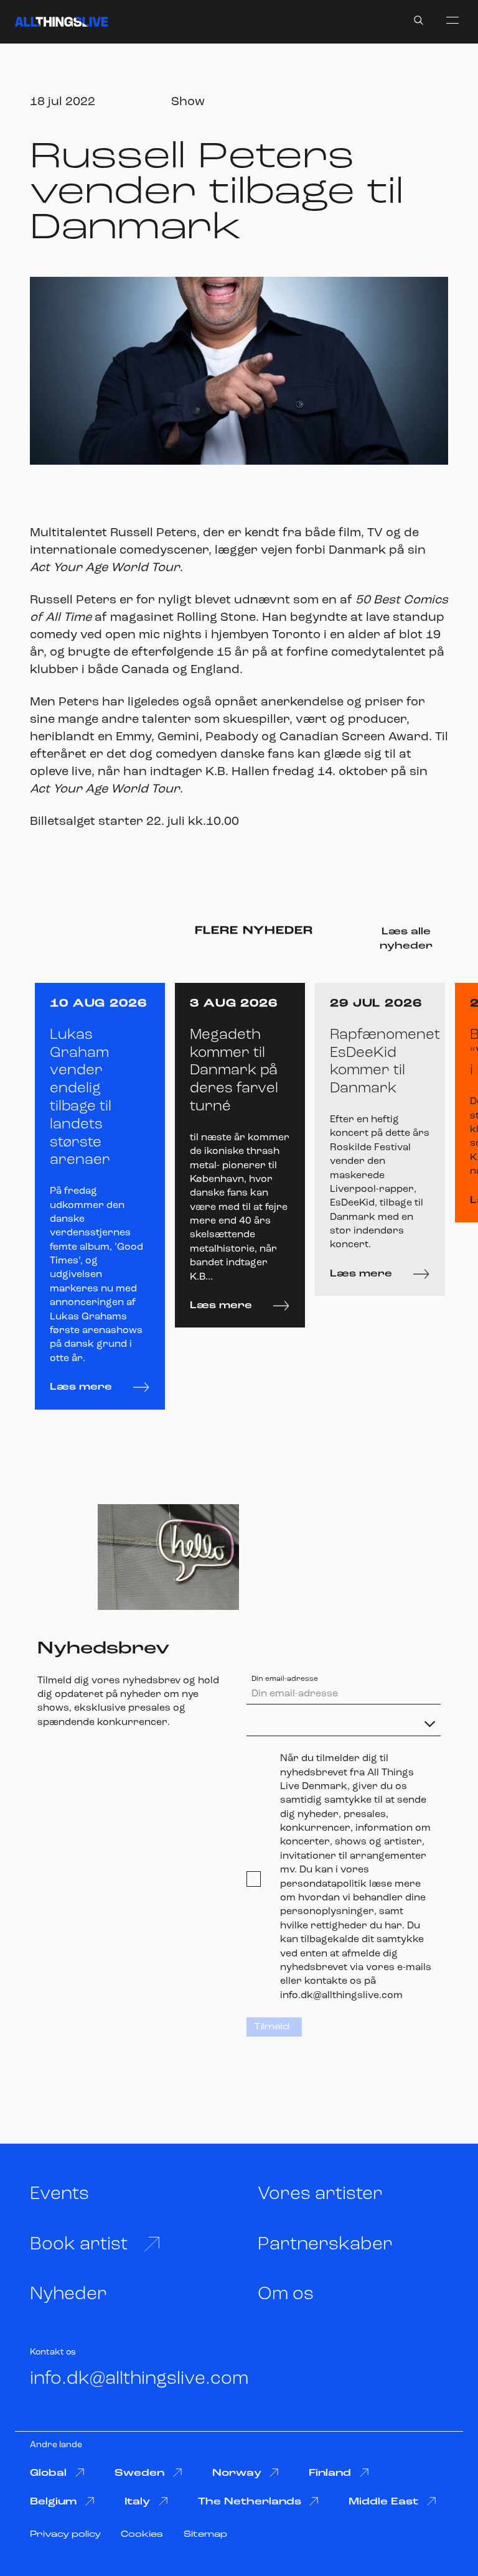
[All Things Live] (61, 22)
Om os (286, 2295)
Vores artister (320, 2194)
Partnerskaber (325, 2245)
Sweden (139, 2473)
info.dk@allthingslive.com (139, 2379)
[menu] (452, 20)
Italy (137, 2502)
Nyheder (68, 2295)
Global (48, 2473)
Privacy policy (65, 2535)
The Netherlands (250, 2502)
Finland (330, 2473)
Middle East (383, 2502)
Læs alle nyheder (406, 939)
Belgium (53, 2502)
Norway (237, 2473)
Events (59, 2194)
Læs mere (81, 1387)
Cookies (142, 2535)
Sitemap (205, 2535)
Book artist (79, 2245)
